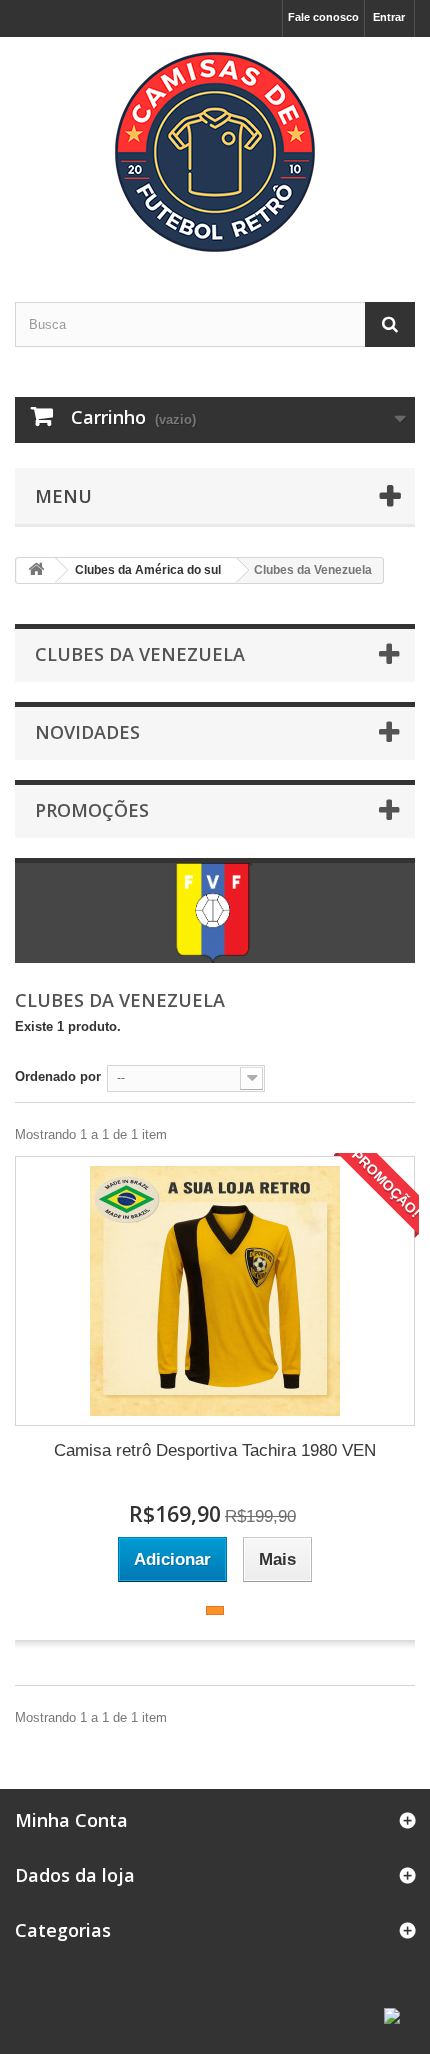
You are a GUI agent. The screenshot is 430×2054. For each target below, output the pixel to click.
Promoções (92, 810)
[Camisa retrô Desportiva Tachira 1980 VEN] (215, 1291)
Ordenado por (58, 1076)
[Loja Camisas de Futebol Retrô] (215, 152)
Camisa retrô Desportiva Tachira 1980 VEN (215, 1450)
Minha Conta (71, 1820)
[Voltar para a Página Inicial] (36, 570)
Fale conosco (323, 17)
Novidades (87, 732)
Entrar (389, 17)
